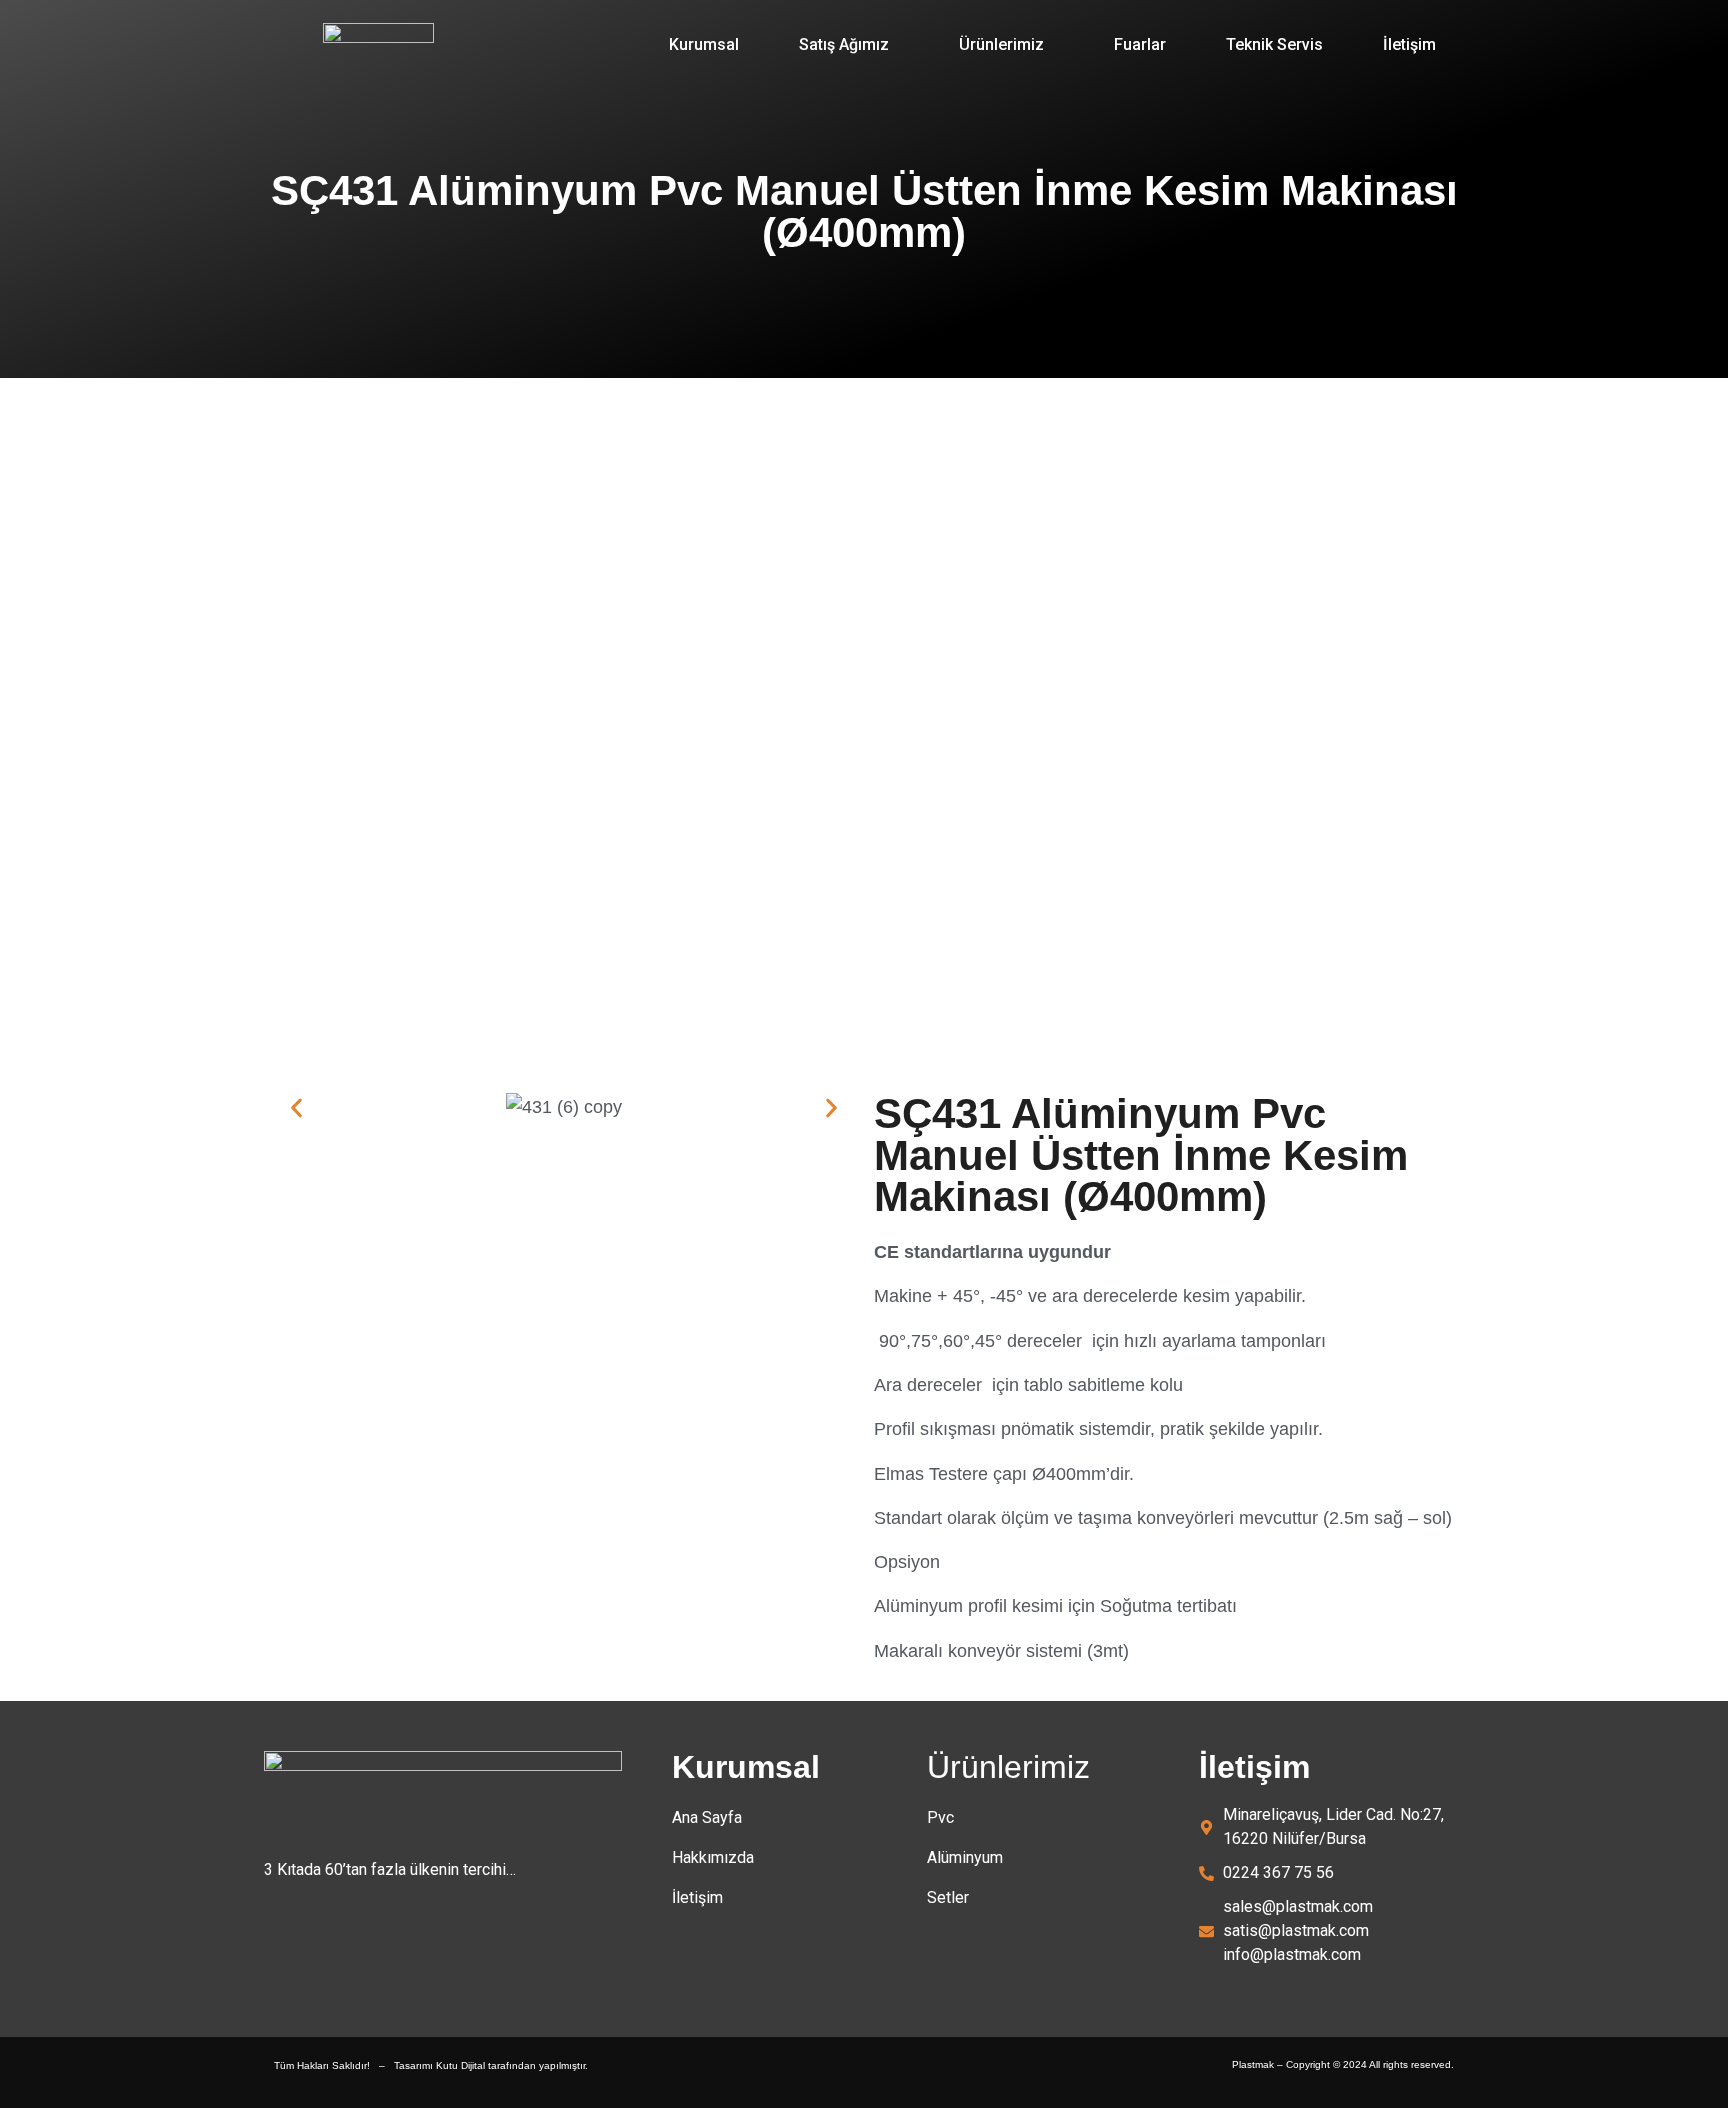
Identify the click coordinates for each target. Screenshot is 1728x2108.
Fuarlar (1140, 44)
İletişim (1409, 44)
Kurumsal (704, 44)
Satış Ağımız (844, 44)
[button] (849, 45)
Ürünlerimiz (1001, 44)
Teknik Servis (1274, 44)
